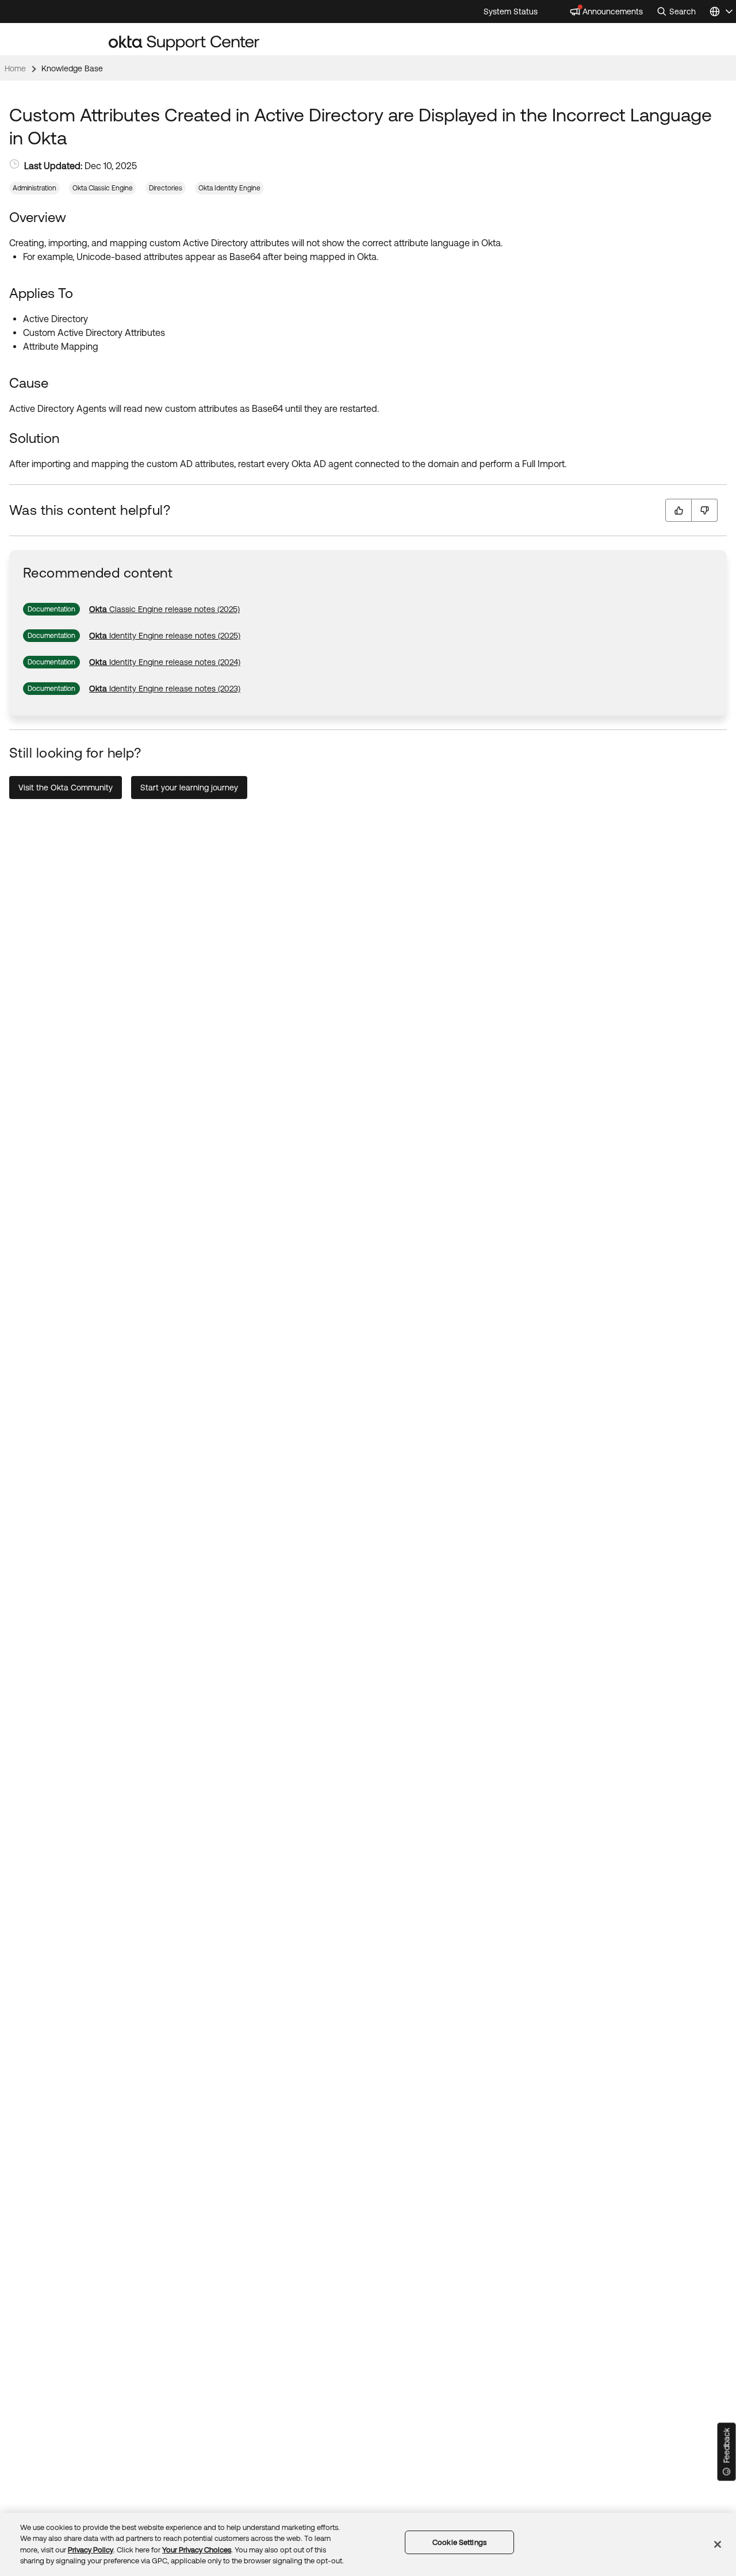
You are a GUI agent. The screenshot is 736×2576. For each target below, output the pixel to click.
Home (15, 68)
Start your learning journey (189, 788)
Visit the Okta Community (66, 788)
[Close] (718, 2544)
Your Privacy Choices (197, 2550)
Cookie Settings (459, 2542)
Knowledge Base (72, 68)
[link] (164, 609)
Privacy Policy (91, 2550)
